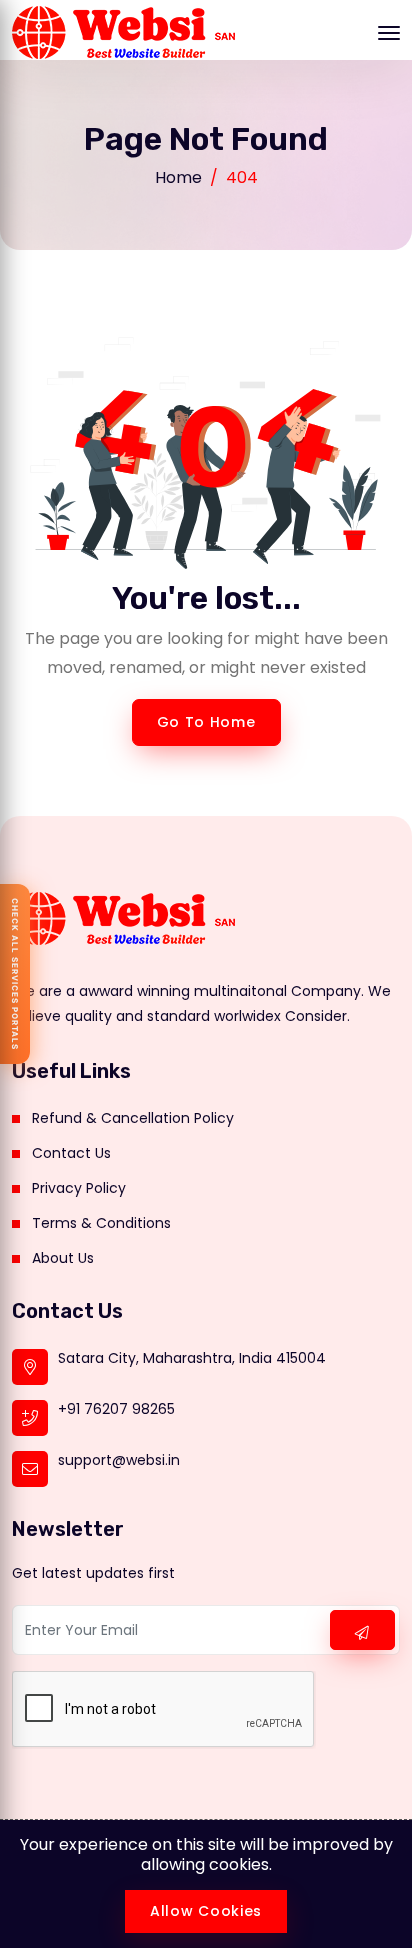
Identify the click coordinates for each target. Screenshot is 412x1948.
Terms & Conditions (101, 1223)
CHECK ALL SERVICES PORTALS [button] (15, 974)
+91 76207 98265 (116, 1409)
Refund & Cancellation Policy (133, 1118)
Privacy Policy (79, 1188)
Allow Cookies (206, 1911)
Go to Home (206, 722)
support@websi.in (119, 1460)
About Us (63, 1258)
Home (178, 177)
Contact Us (71, 1153)
